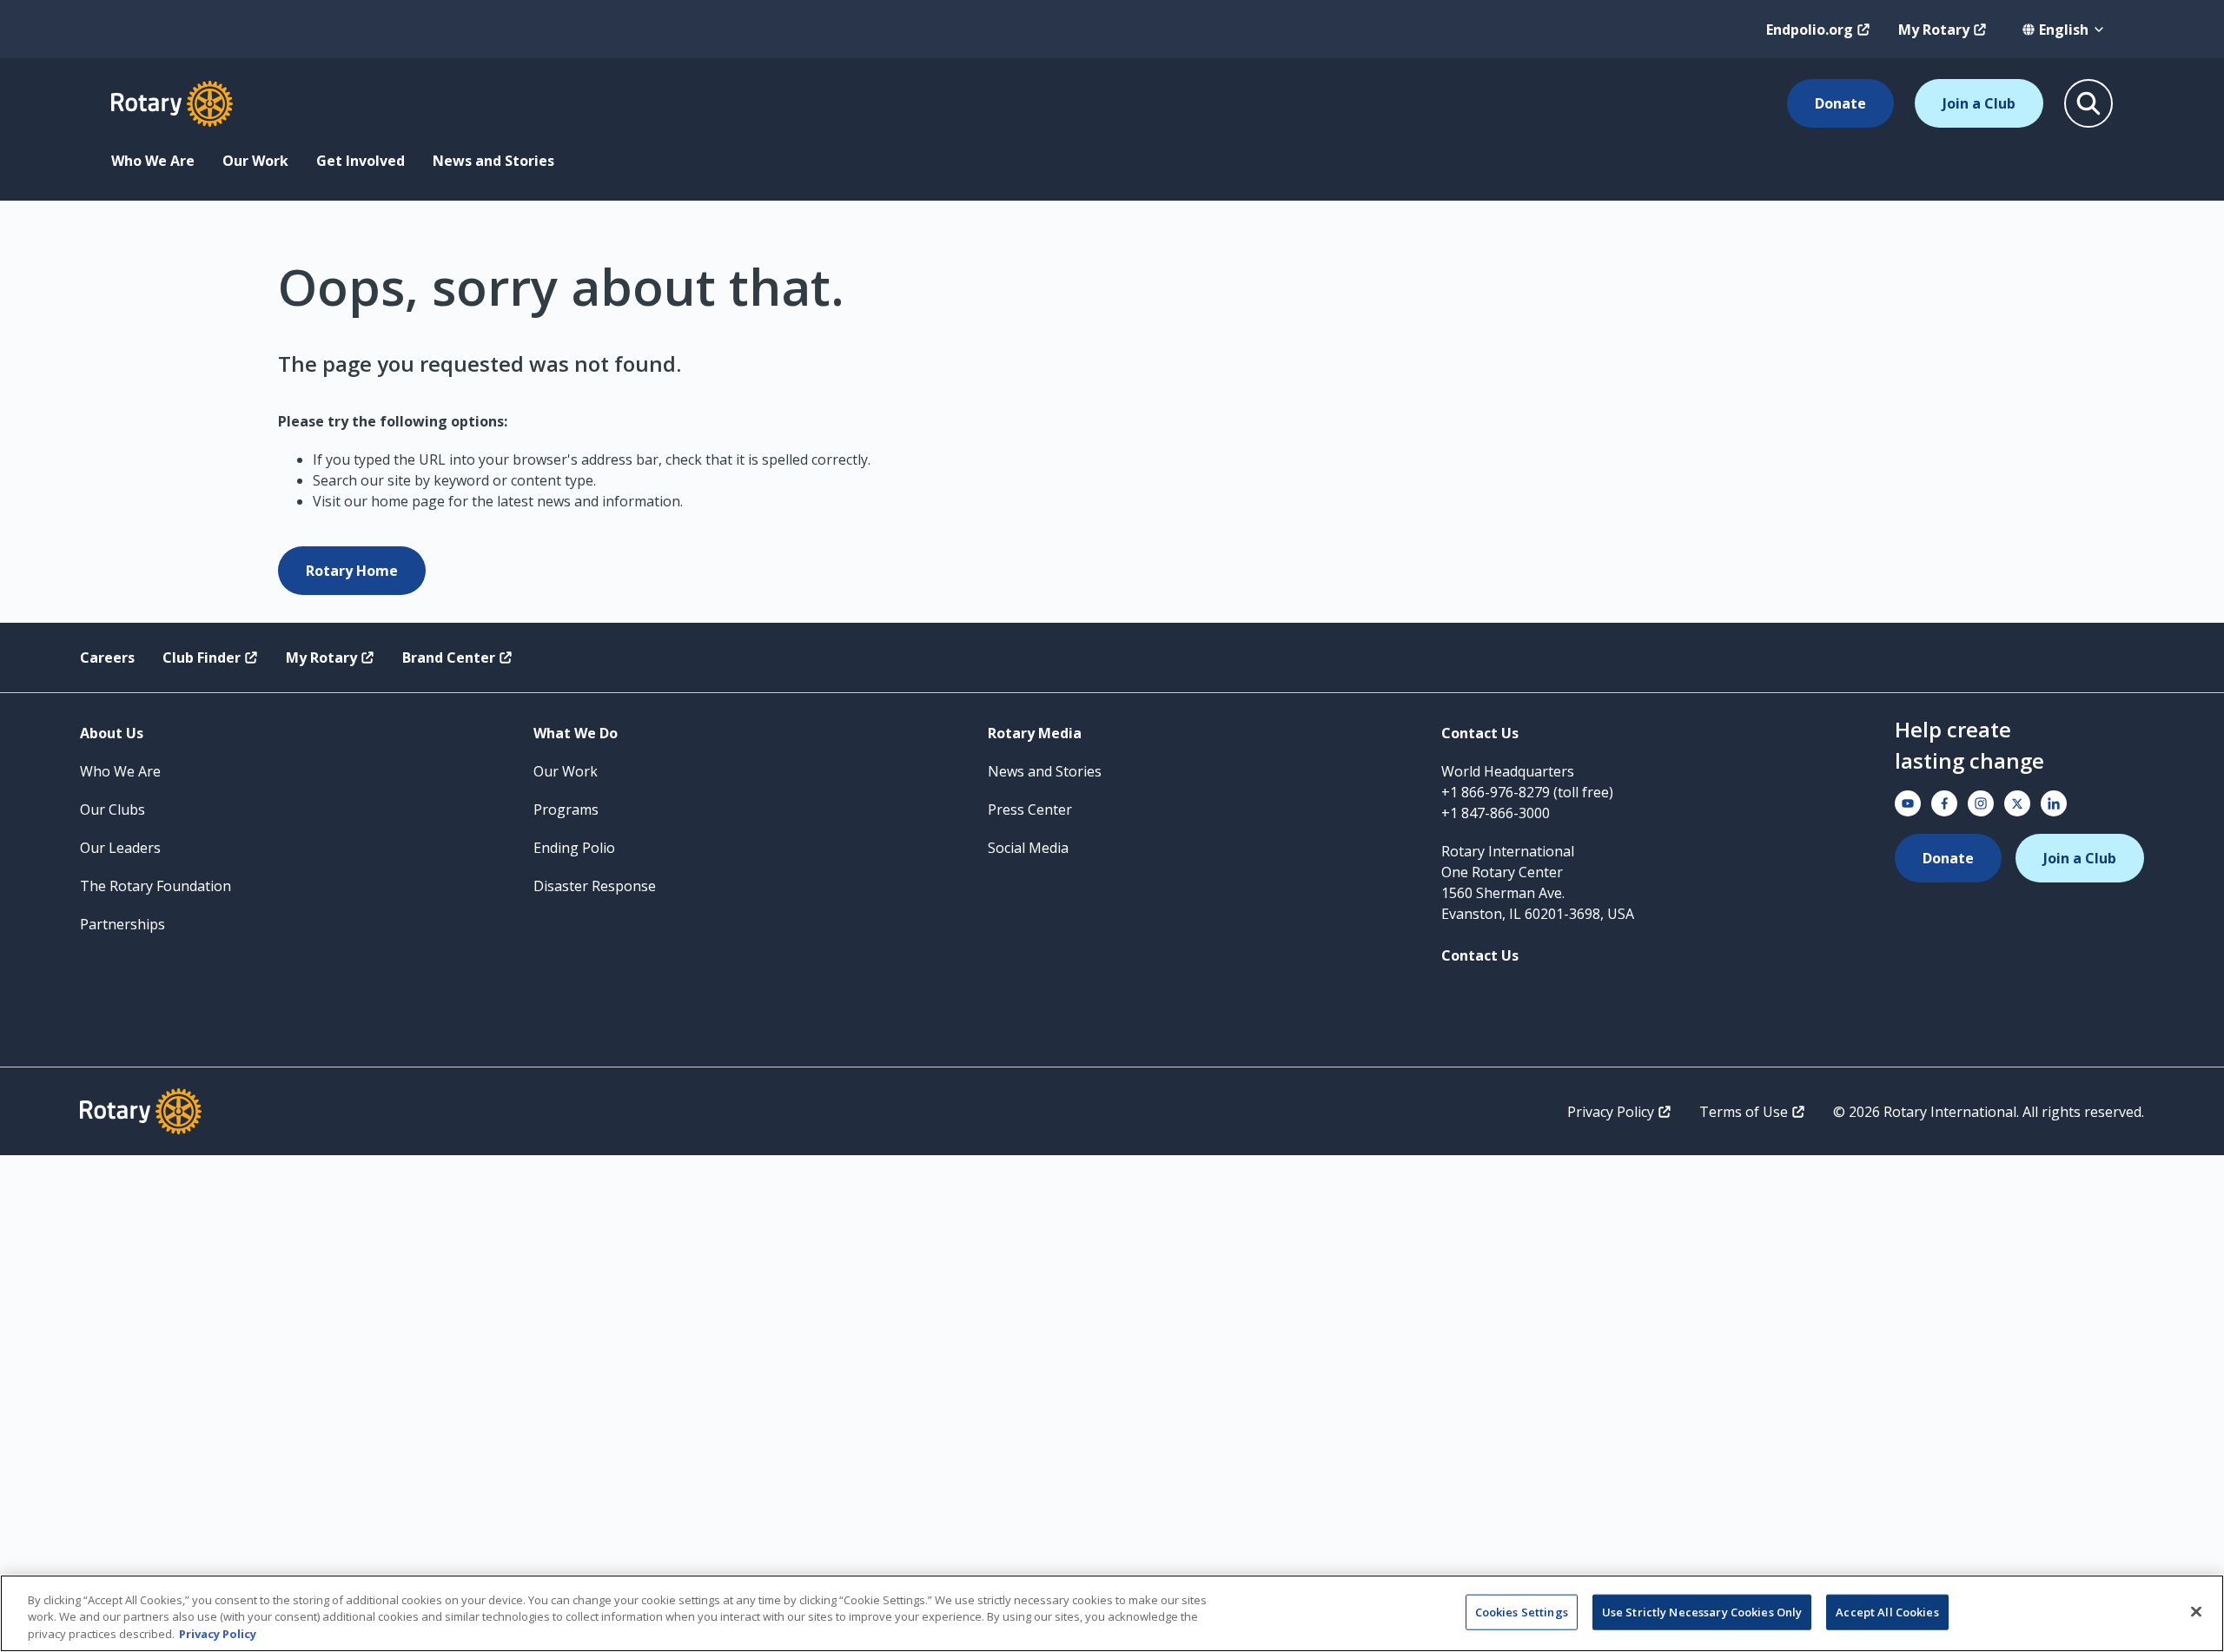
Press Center (1030, 809)
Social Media (1028, 848)
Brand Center (449, 657)
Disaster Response (595, 886)
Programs (566, 809)
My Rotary (1934, 30)
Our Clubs (113, 809)
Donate (1840, 103)
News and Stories (493, 161)
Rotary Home (352, 571)
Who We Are (153, 161)
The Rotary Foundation (156, 886)
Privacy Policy (1611, 1112)
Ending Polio (574, 848)
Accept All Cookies (1887, 1611)
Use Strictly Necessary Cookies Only (1702, 1611)
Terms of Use (1744, 1112)
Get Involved (361, 161)
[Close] (2196, 1611)
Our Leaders (120, 848)
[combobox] (2064, 30)
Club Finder (202, 657)
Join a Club (1979, 103)
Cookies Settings (1522, 1611)
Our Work (255, 161)
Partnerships (122, 924)
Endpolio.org (1810, 30)
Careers (107, 657)
